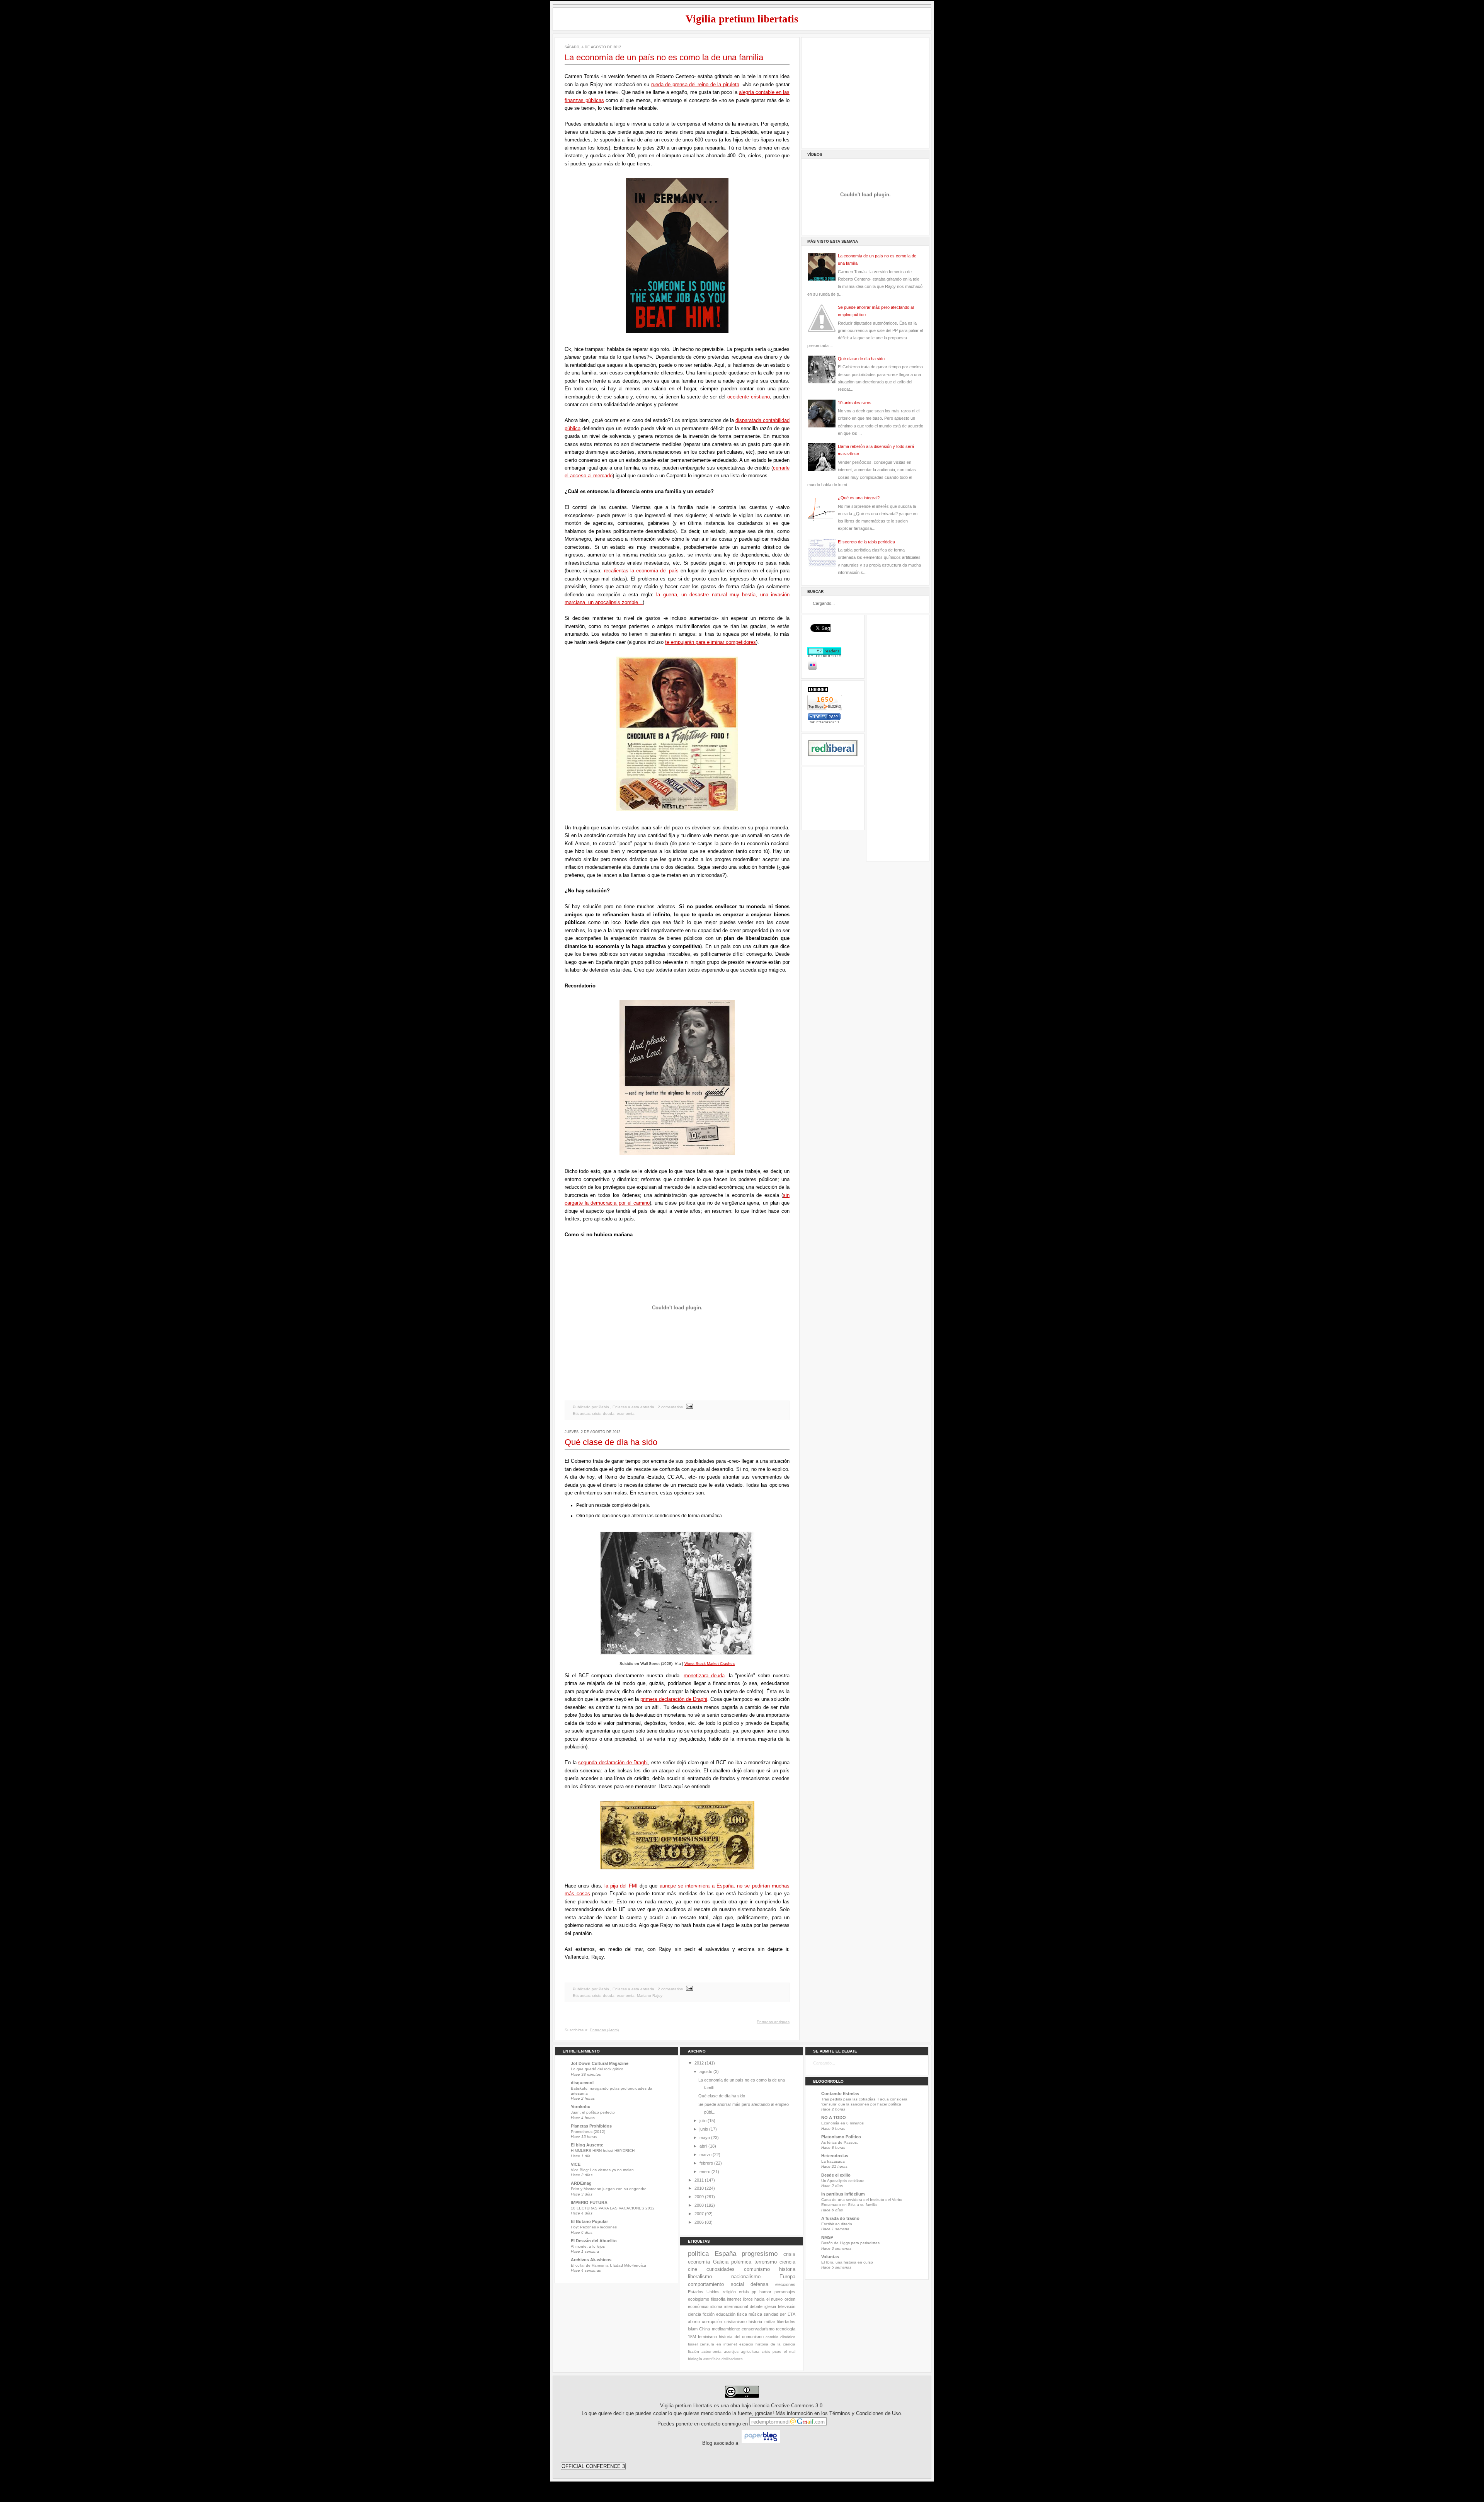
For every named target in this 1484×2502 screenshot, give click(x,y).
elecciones (785, 2284)
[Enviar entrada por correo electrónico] (688, 1407)
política (698, 2254)
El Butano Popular (589, 2221)
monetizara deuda (704, 1676)
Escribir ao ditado (837, 2224)
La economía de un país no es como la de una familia (664, 57)
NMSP (827, 2237)
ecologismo (699, 2299)
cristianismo (735, 2322)
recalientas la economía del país (641, 571)
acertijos (731, 2351)
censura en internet (718, 2344)
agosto (706, 2071)
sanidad (771, 2314)
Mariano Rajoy (650, 1996)
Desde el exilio (836, 2175)
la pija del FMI (621, 1886)
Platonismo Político (841, 2137)
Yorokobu (581, 2107)
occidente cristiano (749, 397)
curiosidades (721, 2269)
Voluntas (830, 2257)
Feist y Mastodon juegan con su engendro (609, 2189)
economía (626, 1414)
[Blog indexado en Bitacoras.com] (824, 722)
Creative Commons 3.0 (797, 2406)
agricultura (750, 2351)
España (725, 2254)
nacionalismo (746, 2276)
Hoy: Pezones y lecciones (594, 2227)
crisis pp (748, 2292)
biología (695, 2359)
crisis (596, 1414)
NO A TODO (834, 2117)
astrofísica (712, 2359)
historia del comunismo (741, 2337)
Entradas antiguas (773, 2022)
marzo (705, 2155)
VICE (576, 2164)
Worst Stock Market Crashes (710, 1664)
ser (783, 2314)
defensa (759, 2284)
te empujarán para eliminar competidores (711, 642)
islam (693, 2329)
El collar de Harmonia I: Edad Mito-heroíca (608, 2265)
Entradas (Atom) (604, 2030)
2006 (699, 2222)
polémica (741, 2262)
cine (693, 2269)
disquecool (582, 2083)
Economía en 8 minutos (842, 2123)
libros (748, 2299)
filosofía (718, 2299)
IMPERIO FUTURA (589, 2202)
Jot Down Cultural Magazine (600, 2063)
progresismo (760, 2254)
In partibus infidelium (843, 2194)
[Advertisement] (865, 92)
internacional (736, 2306)
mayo (705, 2138)
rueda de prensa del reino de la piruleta (695, 84)
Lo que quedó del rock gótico (597, 2069)
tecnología (786, 2329)
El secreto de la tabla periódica (866, 542)
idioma (716, 2306)
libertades (786, 2322)
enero (705, 2172)
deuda (609, 1414)
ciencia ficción (701, 2314)
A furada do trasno (840, 2218)
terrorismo (766, 2262)
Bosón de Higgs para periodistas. (851, 2243)
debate (756, 2306)
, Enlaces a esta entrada (632, 1407)
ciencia (787, 2262)
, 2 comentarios (669, 1407)
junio (704, 2129)
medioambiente (726, 2329)
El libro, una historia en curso (847, 2262)
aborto (694, 2322)
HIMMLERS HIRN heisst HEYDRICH (603, 2151)
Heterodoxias (835, 2156)
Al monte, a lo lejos (588, 2246)
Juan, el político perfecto (593, 2112)
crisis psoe (772, 2351)
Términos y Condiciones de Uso (865, 2413)
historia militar (762, 2322)
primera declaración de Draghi (674, 1699)
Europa (787, 2276)
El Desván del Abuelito (594, 2241)
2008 (699, 2205)
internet (734, 2299)
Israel (693, 2344)
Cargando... (824, 2063)
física (742, 2314)
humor (765, 2292)
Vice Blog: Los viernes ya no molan (602, 2170)
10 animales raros (855, 403)
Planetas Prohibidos (591, 2126)
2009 (699, 2197)
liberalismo (700, 2276)
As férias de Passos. (840, 2142)
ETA (791, 2314)
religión (729, 2292)
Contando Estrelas (840, 2094)
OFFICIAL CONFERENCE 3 (593, 2466)
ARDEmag (581, 2183)
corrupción (712, 2322)
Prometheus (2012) (588, 2132)
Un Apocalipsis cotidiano (843, 2181)
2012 (699, 2063)
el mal (790, 2351)
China (705, 2329)
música (755, 2314)
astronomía (711, 2351)
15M (692, 2337)
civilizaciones (732, 2359)
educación (726, 2314)
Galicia (721, 2262)
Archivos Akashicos (591, 2260)
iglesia (770, 2306)
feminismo (707, 2337)
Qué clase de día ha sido (611, 1442)
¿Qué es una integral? (859, 498)
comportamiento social (716, 2284)
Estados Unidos (704, 2292)
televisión (787, 2306)
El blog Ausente (587, 2145)
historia (787, 2269)
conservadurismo (758, 2329)
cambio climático (780, 2337)
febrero (706, 2163)
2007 (699, 2214)
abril (703, 2146)
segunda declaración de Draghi (613, 1762)
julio (703, 2121)
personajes (785, 2292)
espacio (746, 2344)
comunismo (757, 2269)
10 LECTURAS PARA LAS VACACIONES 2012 (613, 2208)
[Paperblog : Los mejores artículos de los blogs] (761, 2443)
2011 (699, 2180)
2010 (699, 2188)
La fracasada (833, 2161)
